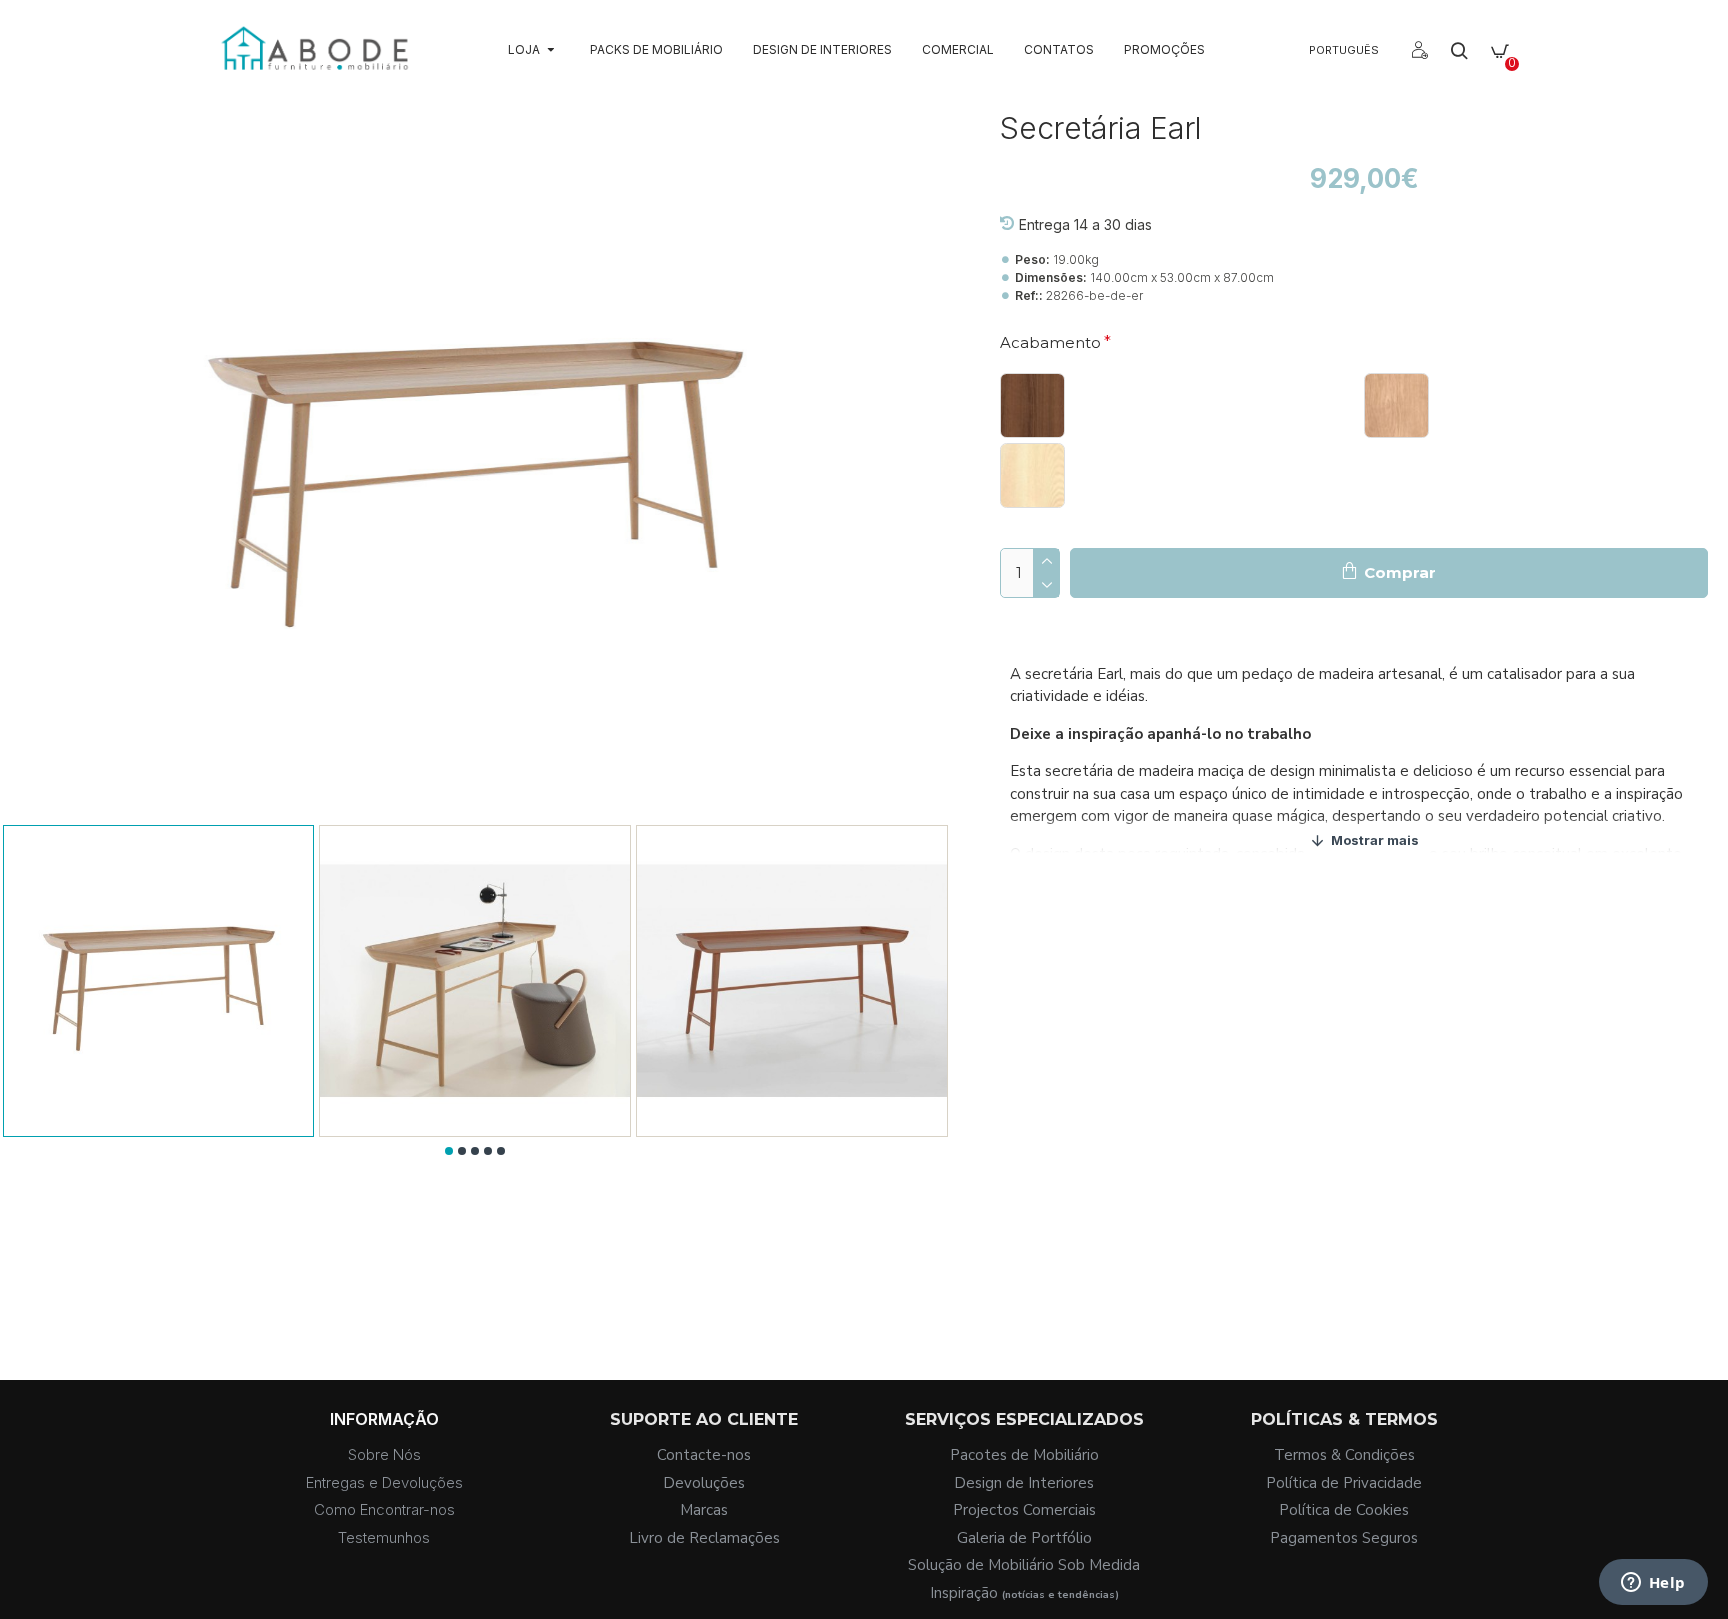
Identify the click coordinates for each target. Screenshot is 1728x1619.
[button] (449, 1151)
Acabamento (1050, 342)
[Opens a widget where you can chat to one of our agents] (1653, 1584)
